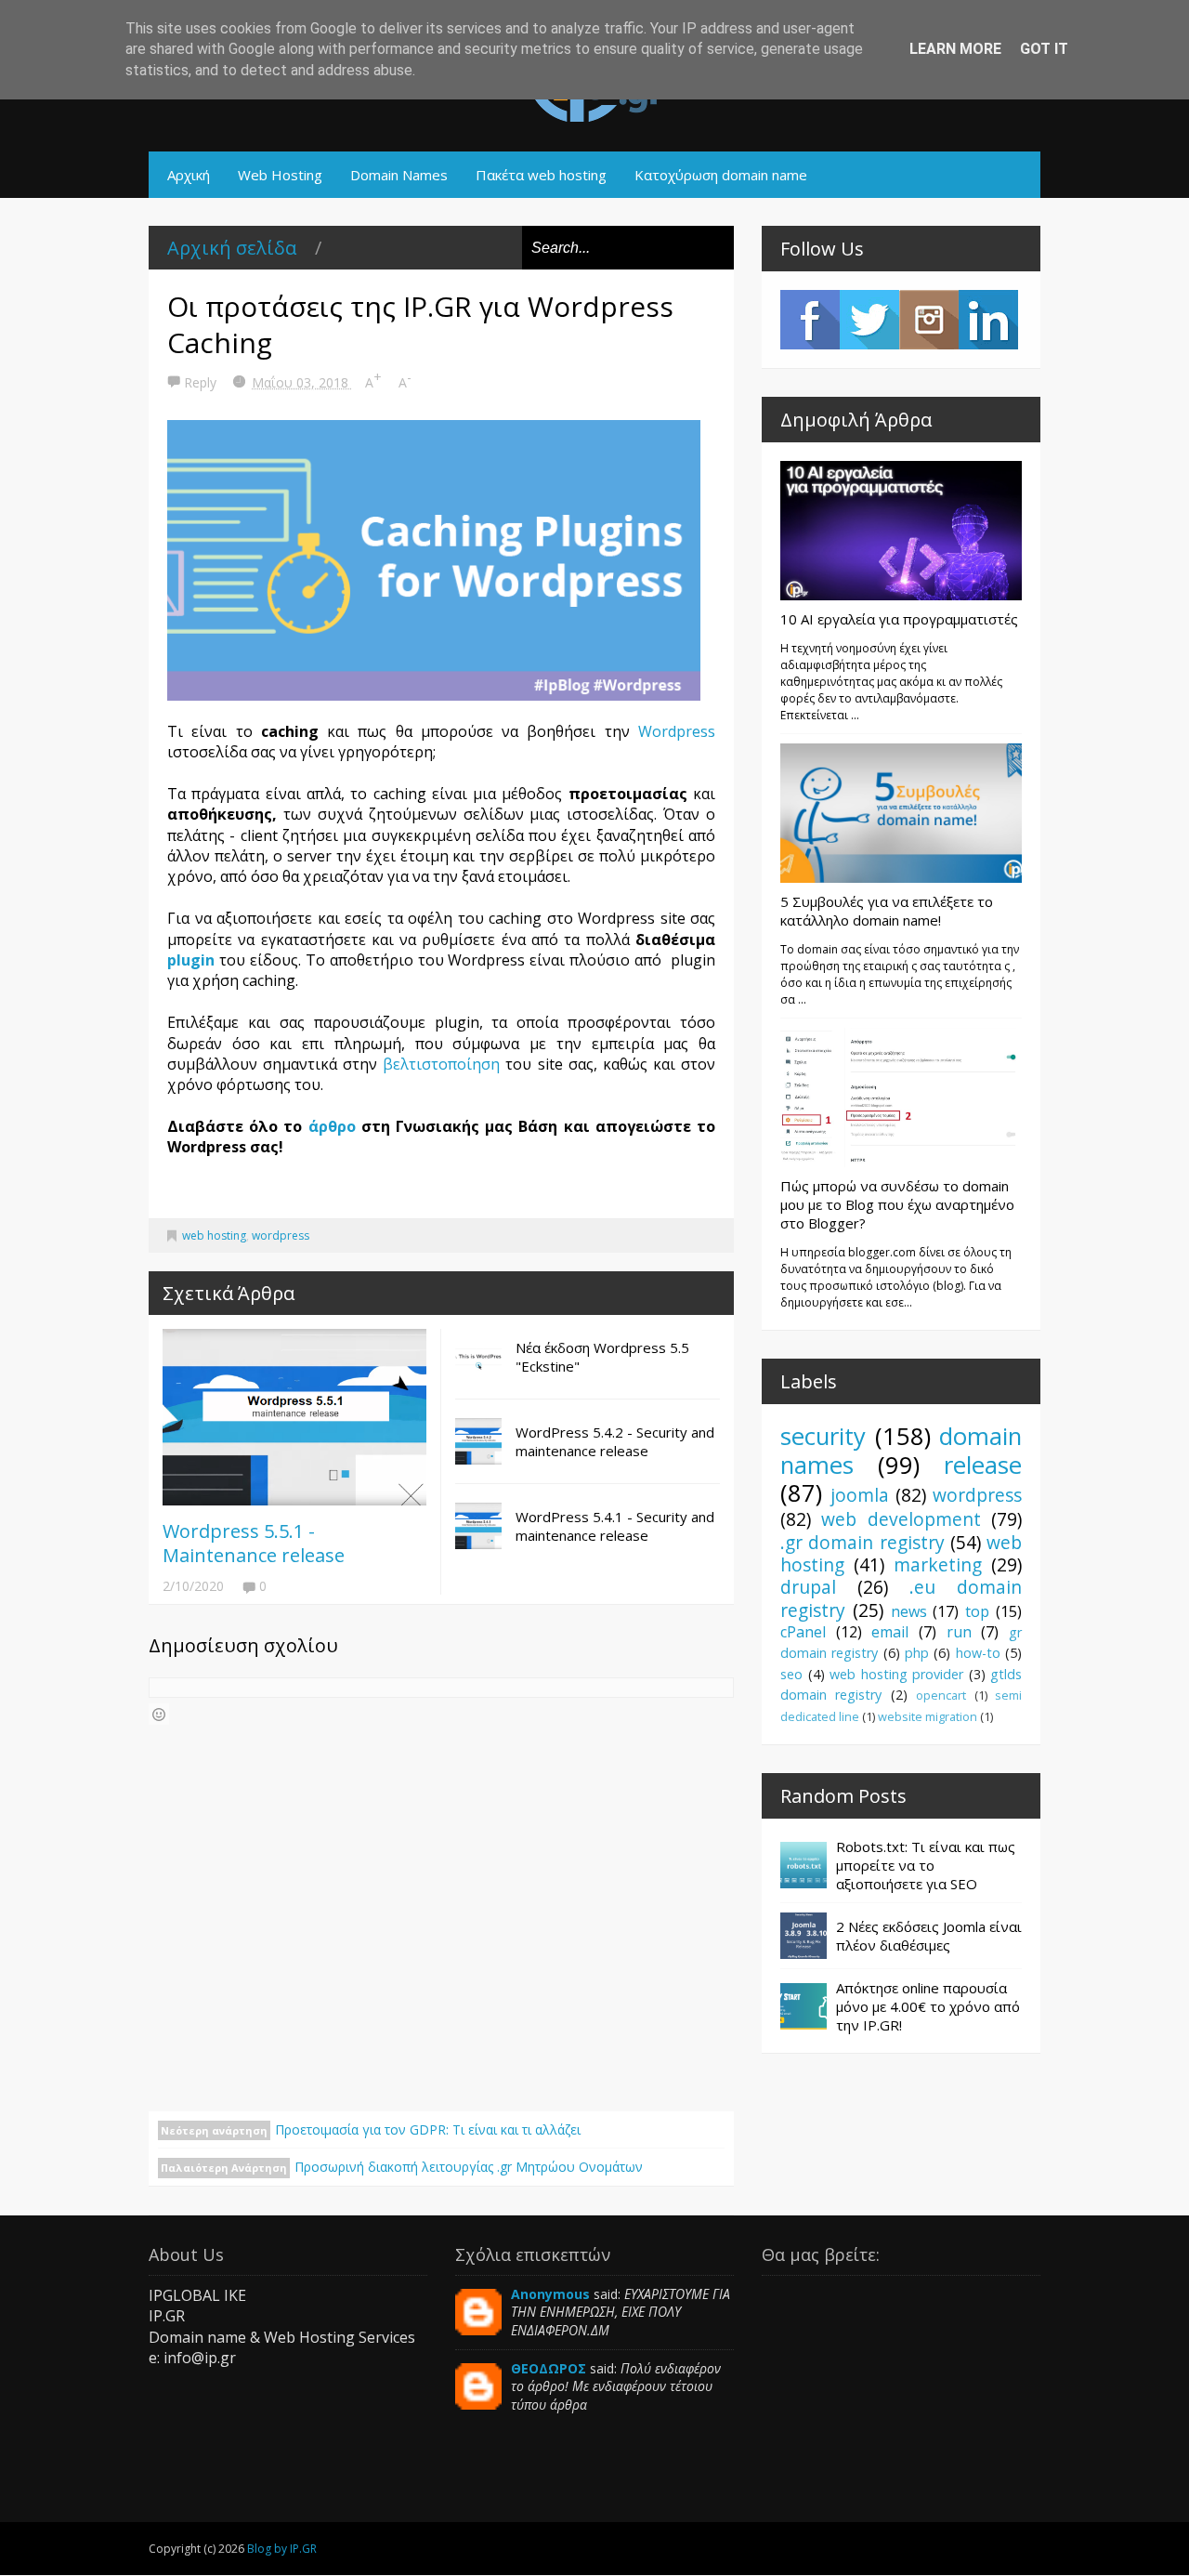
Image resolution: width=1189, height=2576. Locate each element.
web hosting (214, 1235)
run (959, 1632)
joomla (860, 1495)
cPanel (803, 1632)
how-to (978, 1653)
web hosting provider (896, 1674)
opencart (941, 1695)
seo (791, 1674)
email (890, 1632)
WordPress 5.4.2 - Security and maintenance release (615, 1441)
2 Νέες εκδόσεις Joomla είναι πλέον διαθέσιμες (929, 1936)
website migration (928, 1716)
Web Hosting (280, 175)
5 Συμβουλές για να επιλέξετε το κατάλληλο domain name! (887, 911)
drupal (808, 1587)
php (917, 1653)
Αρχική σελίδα (232, 248)
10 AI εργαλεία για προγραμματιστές (899, 619)
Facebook (810, 320)
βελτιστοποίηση (444, 1064)
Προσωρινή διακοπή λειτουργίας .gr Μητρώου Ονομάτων (469, 2167)
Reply (202, 382)
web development (901, 1519)
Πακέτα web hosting (541, 175)
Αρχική (189, 175)
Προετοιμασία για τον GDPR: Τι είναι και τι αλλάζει (428, 2129)
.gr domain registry (862, 1542)
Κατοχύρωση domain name (721, 175)
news (909, 1611)
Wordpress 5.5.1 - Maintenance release (254, 1543)
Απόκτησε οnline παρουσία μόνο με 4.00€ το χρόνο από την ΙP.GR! (928, 2006)
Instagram (929, 320)
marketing (938, 1564)
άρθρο (332, 1126)
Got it (1044, 49)
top (977, 1611)
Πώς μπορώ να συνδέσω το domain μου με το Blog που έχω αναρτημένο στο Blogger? (897, 1204)
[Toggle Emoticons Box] (159, 1714)
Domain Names (399, 175)
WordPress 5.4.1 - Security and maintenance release (615, 1526)
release (983, 1465)
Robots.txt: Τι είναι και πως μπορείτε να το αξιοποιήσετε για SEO (926, 1865)
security (823, 1436)
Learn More (955, 49)
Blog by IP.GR (282, 2549)
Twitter (869, 320)
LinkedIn (988, 320)
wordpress (281, 1235)
